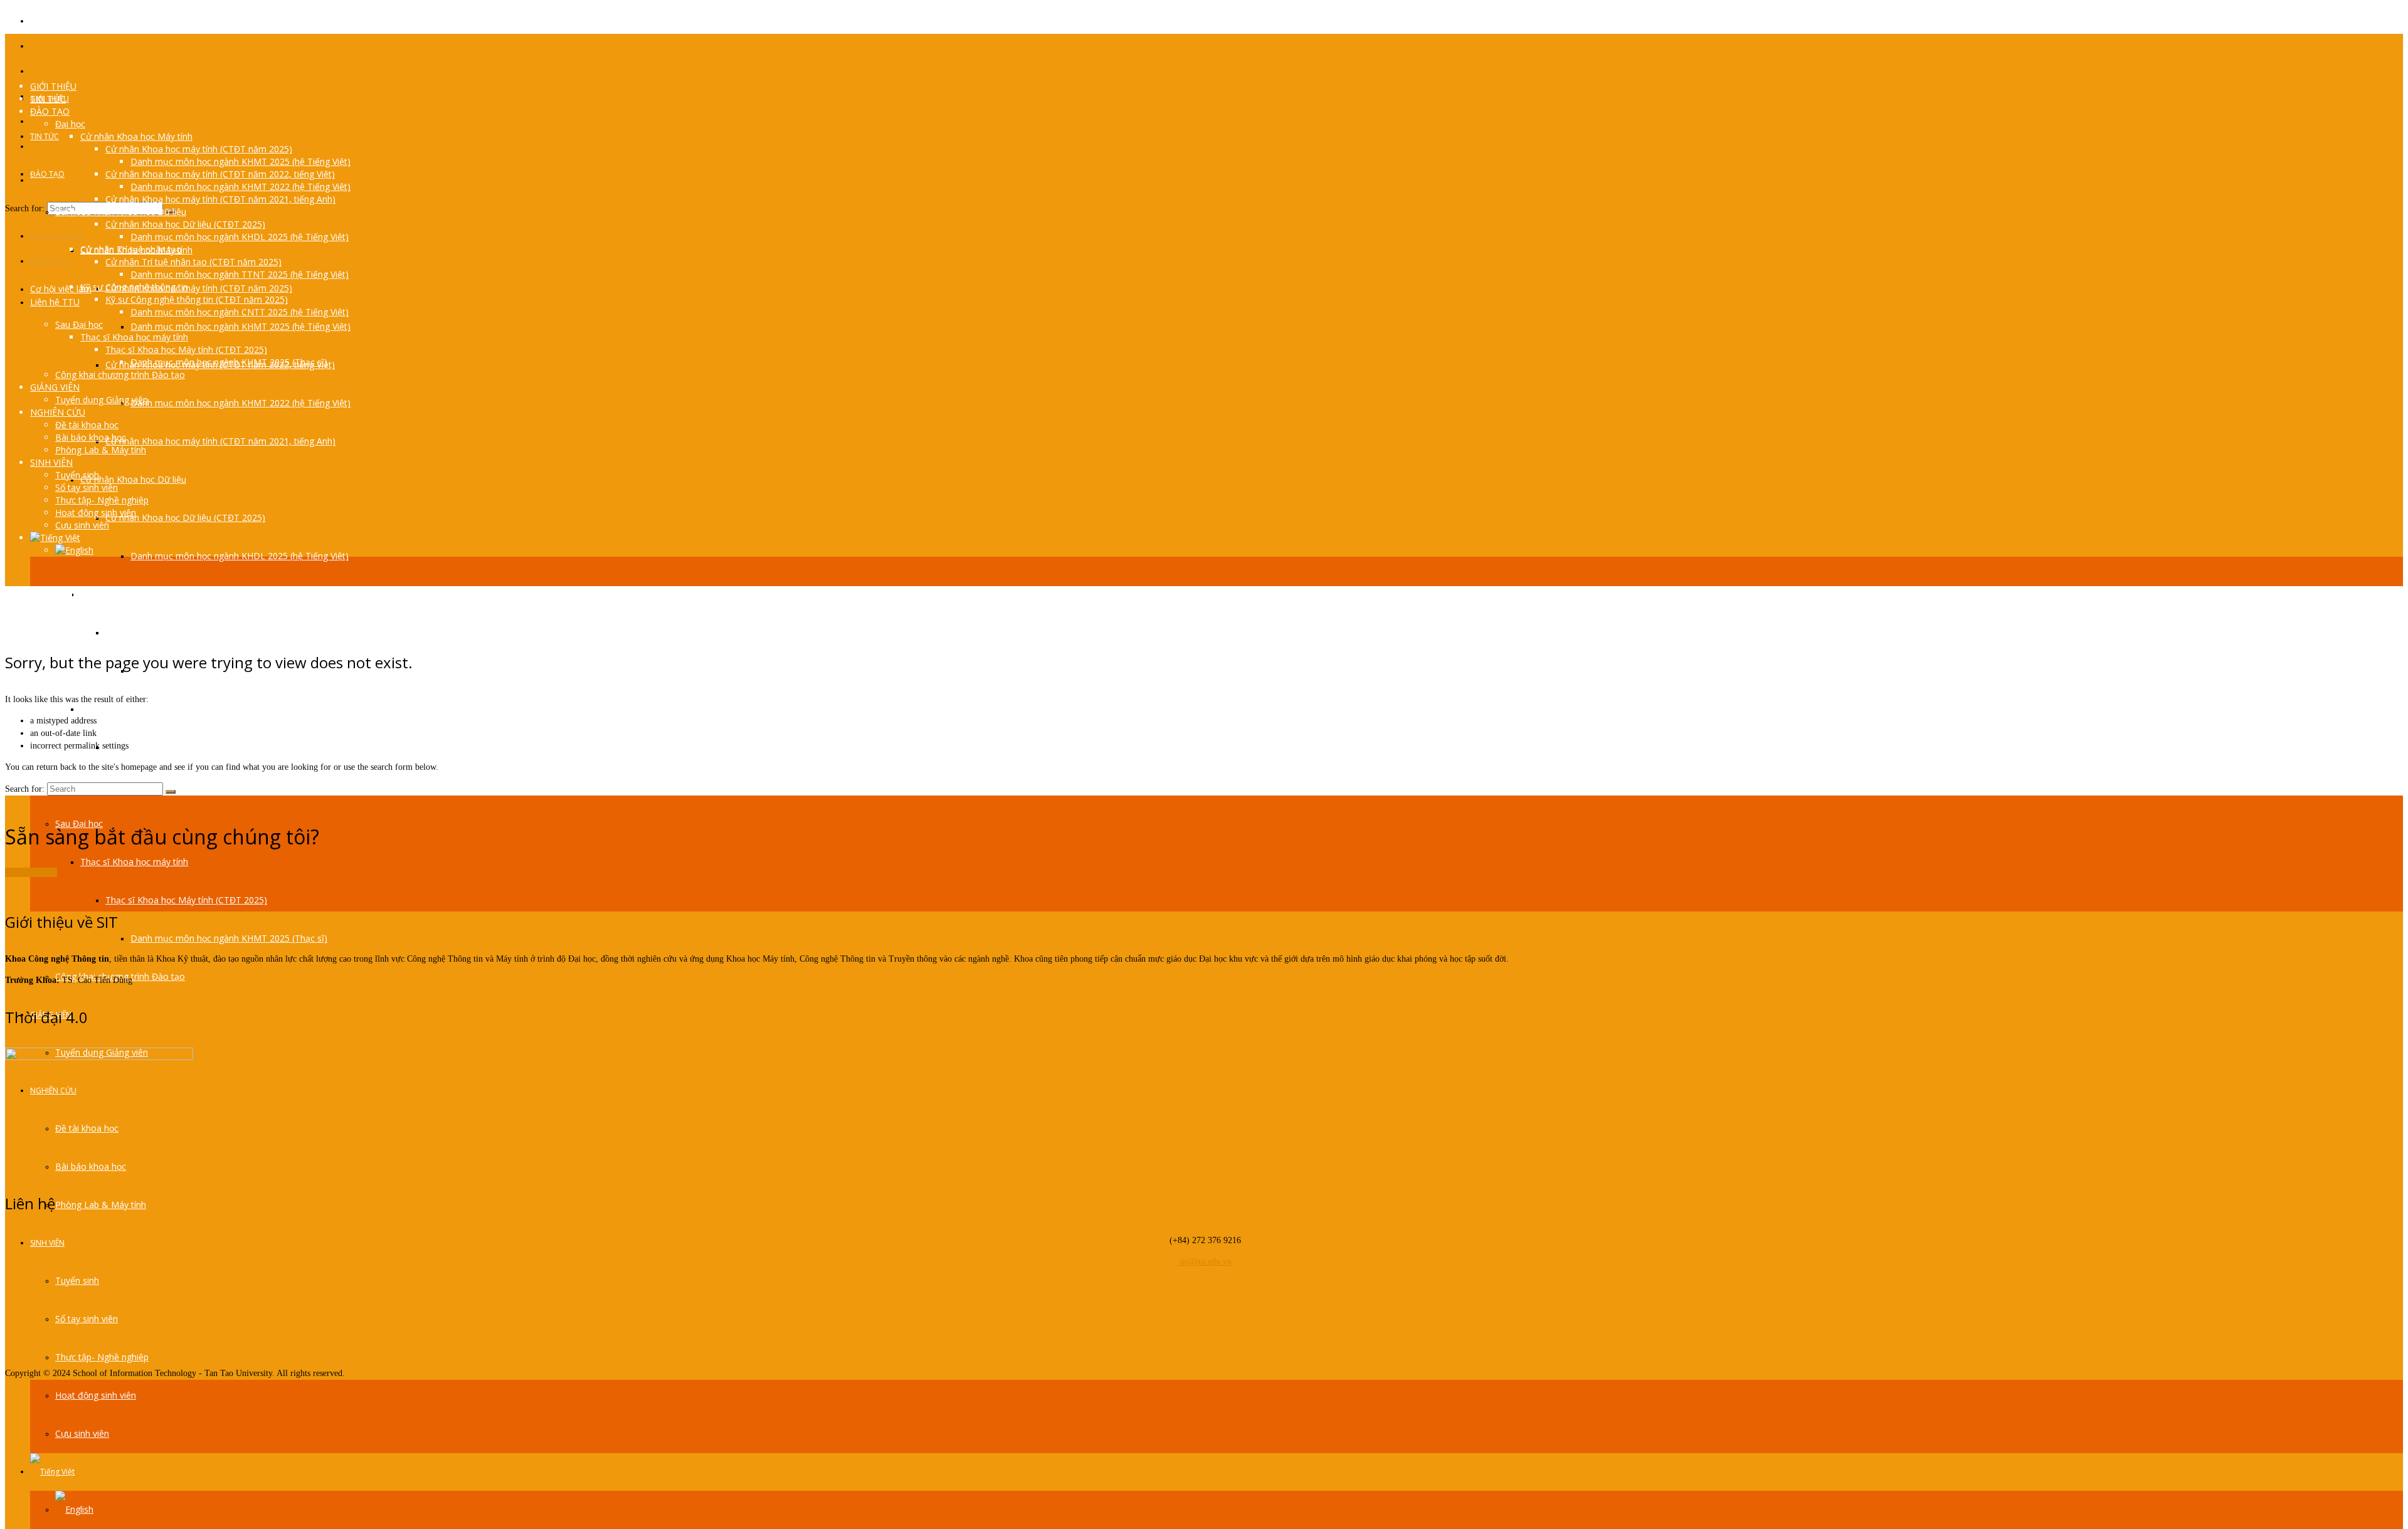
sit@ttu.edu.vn (1204, 1262)
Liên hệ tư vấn (31, 872)
